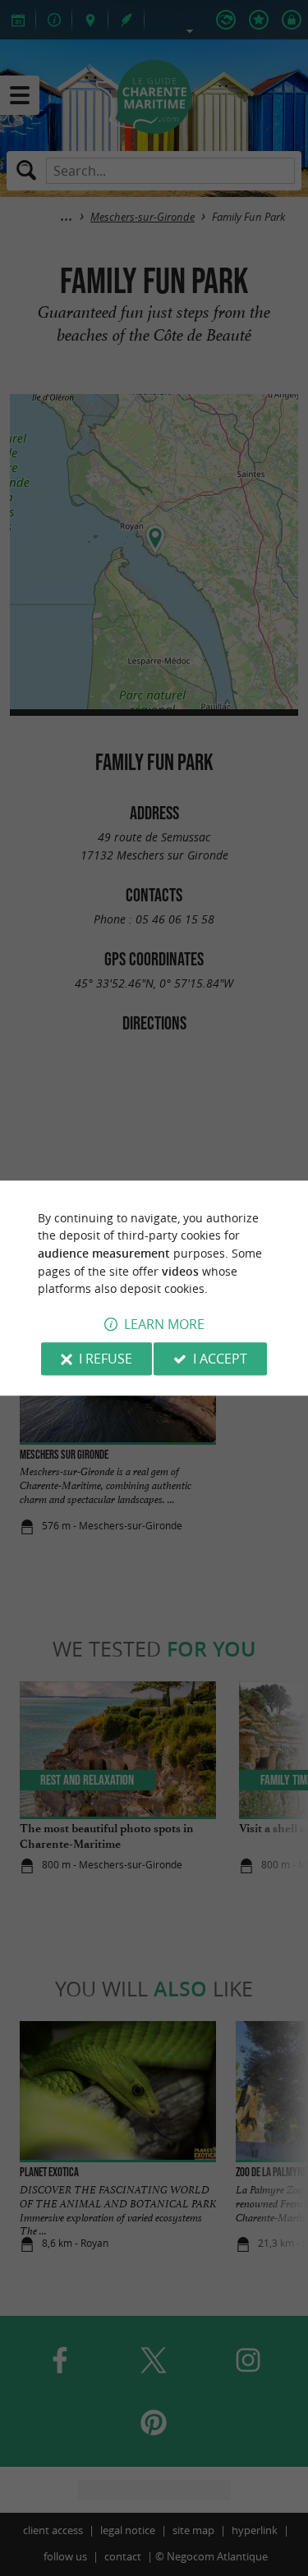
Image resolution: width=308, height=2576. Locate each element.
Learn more (164, 1324)
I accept (220, 1359)
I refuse (106, 1359)
